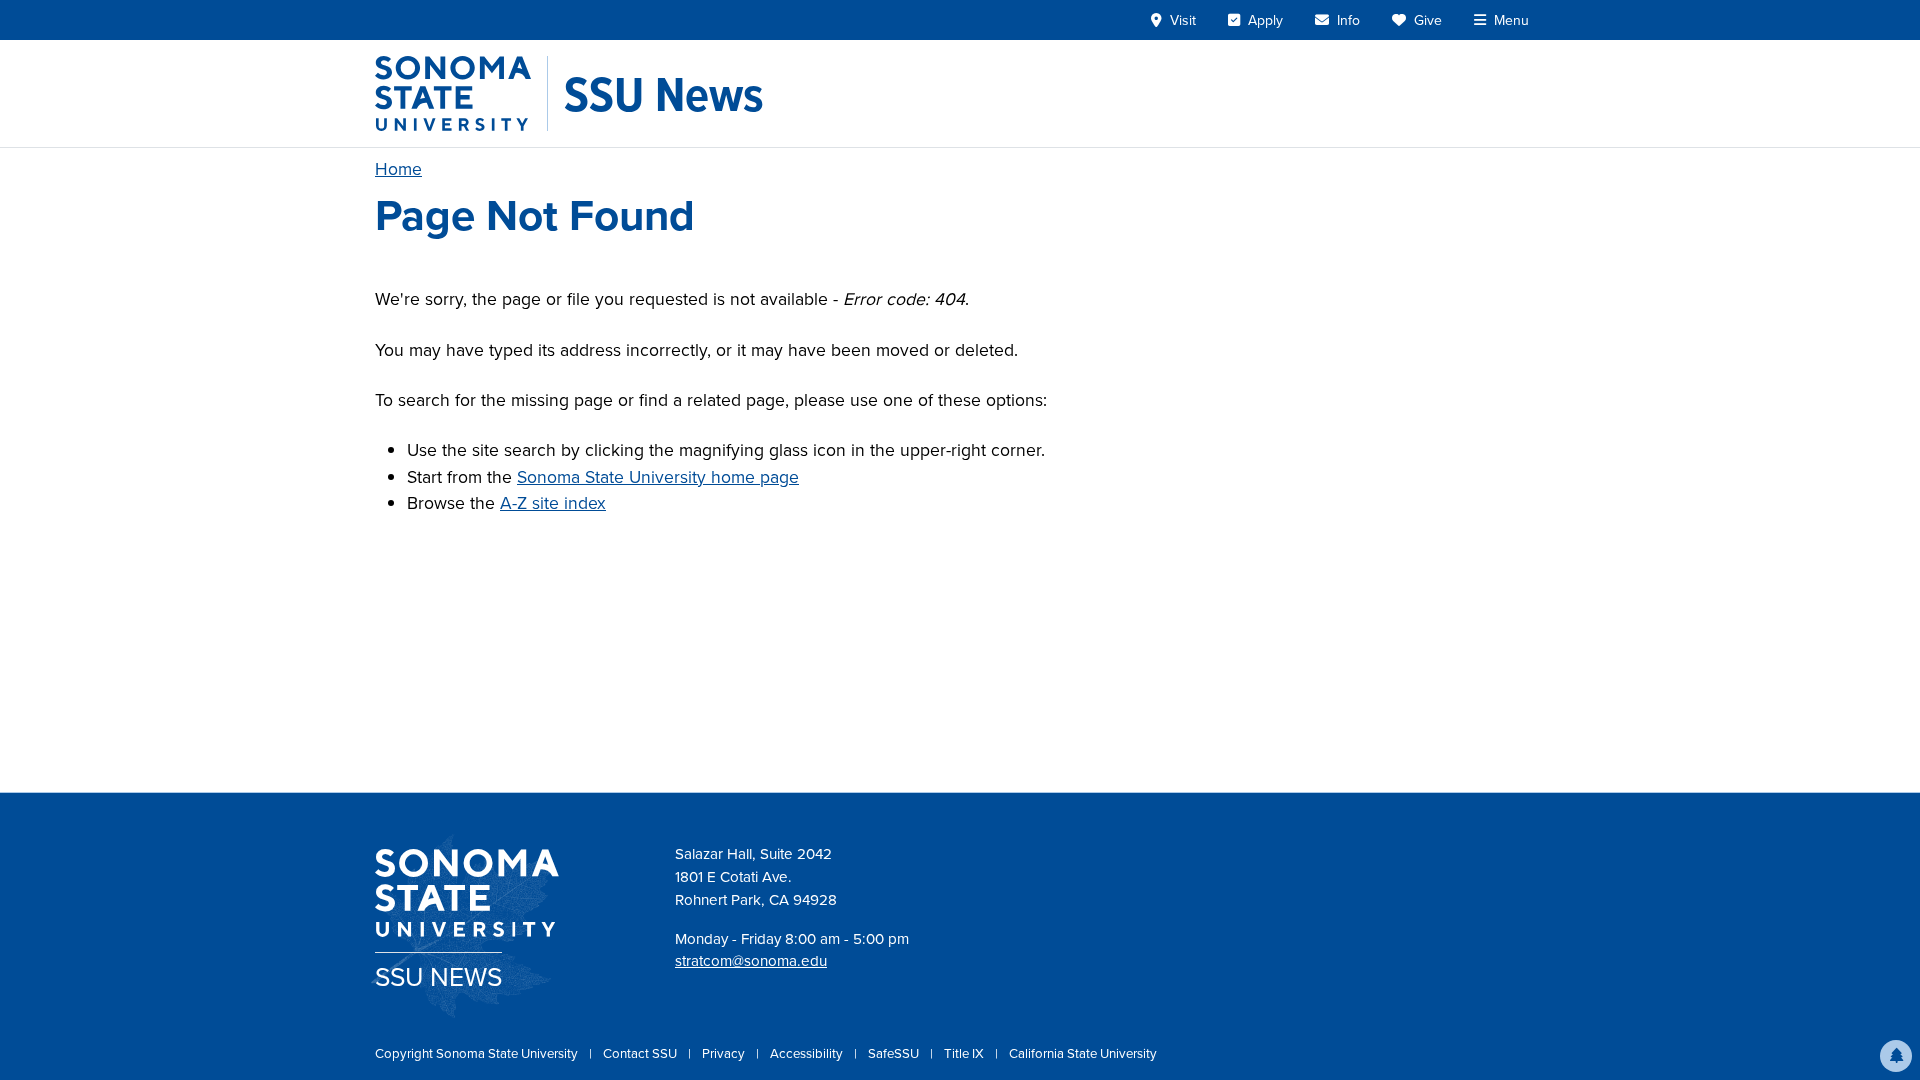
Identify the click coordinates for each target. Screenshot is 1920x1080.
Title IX (965, 1053)
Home (398, 169)
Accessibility (808, 1053)
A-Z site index (553, 503)
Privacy (725, 1053)
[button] (1896, 1056)
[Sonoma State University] (461, 93)
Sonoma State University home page (658, 477)
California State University (1083, 1053)
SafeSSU (895, 1053)
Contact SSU (641, 1053)
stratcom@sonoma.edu (751, 961)
